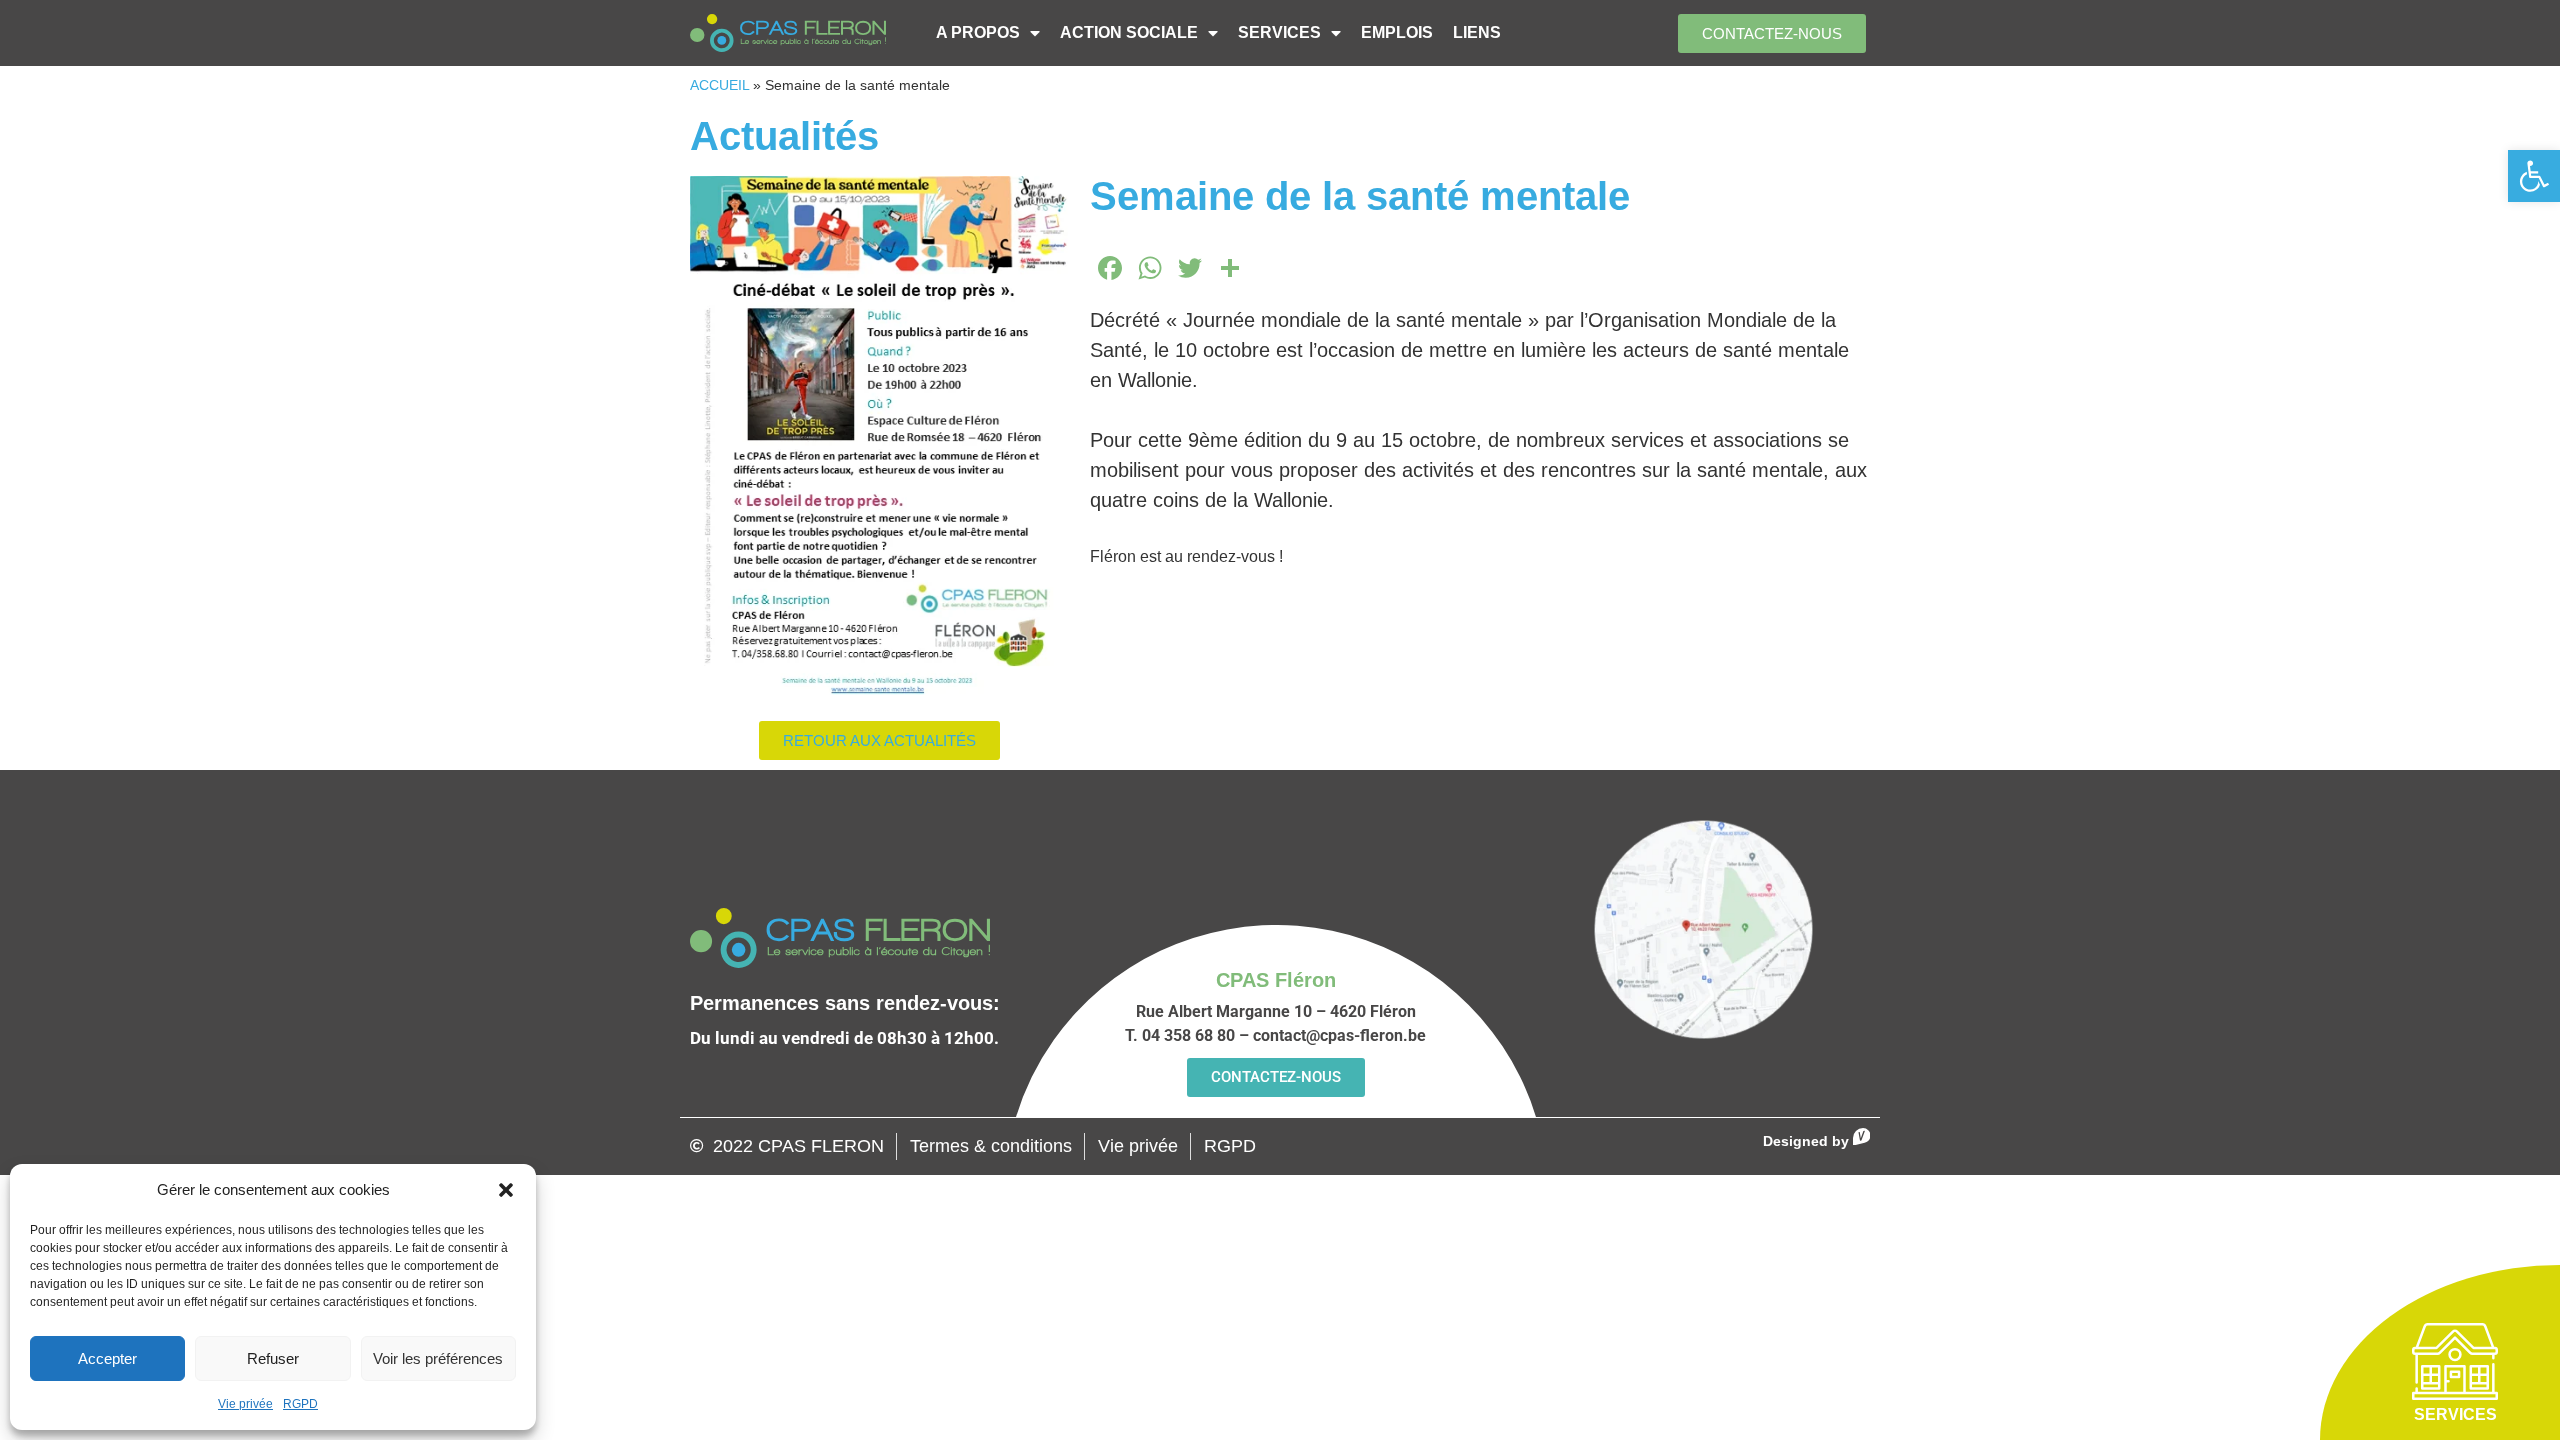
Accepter (107, 1358)
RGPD (300, 1404)
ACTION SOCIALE (1129, 32)
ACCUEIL (719, 85)
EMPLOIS (1397, 32)
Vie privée (245, 1404)
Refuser (273, 1358)
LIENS (1477, 32)
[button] (2534, 176)
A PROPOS (978, 32)
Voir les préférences (438, 1358)
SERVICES (1279, 32)
